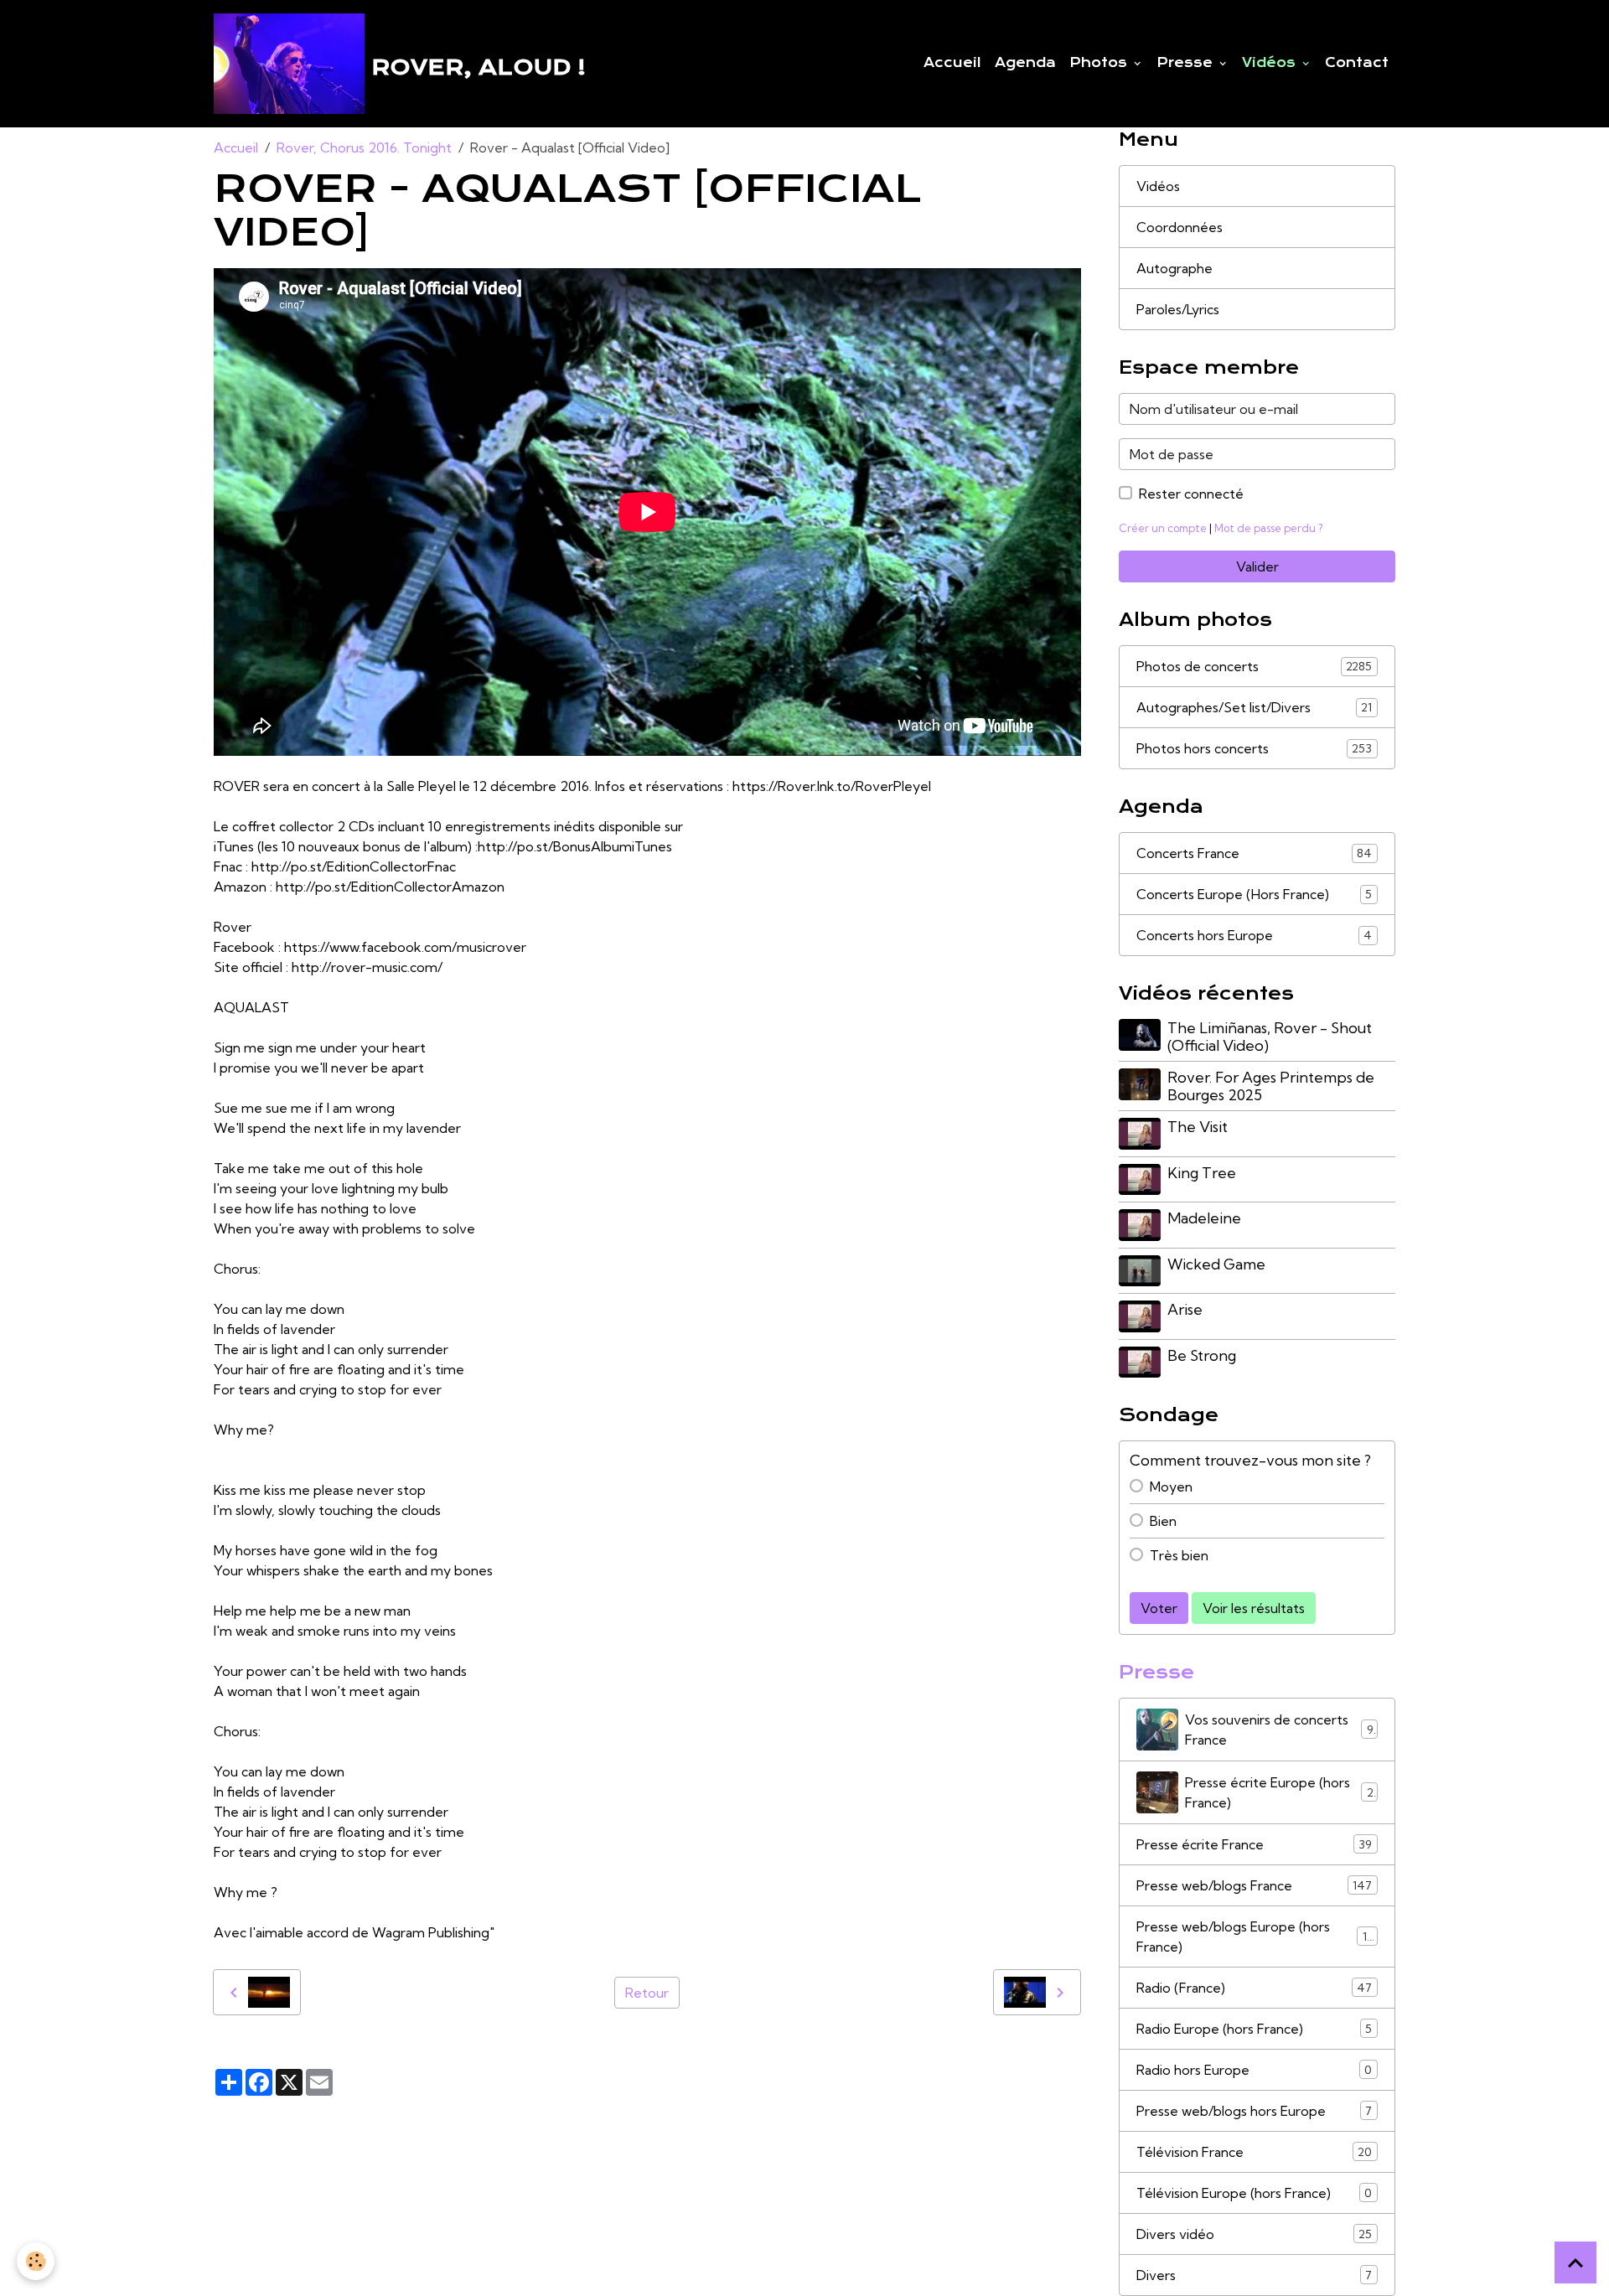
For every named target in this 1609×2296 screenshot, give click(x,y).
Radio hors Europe (1254, 2070)
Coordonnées (1180, 227)
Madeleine (1204, 1218)
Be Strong (1202, 1355)
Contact (1357, 63)
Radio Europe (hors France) (1254, 2029)
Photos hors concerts (1254, 748)
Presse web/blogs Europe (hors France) (1255, 1937)
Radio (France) (1254, 1988)
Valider (1257, 566)
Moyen (1171, 1487)
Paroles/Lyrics (1178, 309)
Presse (1187, 63)
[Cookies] (36, 2261)
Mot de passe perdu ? (1268, 528)
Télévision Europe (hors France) (1254, 2193)
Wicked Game (1216, 1264)
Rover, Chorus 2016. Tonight (364, 147)
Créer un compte (1163, 528)
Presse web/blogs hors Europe (1254, 2111)
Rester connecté (1191, 494)
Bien (1163, 1521)
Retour (647, 1993)
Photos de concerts (1254, 666)
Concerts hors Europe (1254, 935)
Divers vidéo (1254, 2234)
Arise (1185, 1309)
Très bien (1179, 1555)
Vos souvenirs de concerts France (1279, 1730)
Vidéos (1271, 63)
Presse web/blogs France (1254, 1885)
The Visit (1198, 1127)
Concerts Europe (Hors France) (1254, 894)
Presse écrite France (1254, 1844)
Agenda (1025, 63)
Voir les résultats (1254, 1608)
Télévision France (1254, 2152)
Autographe (1174, 268)
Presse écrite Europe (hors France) (1279, 1792)
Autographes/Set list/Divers (1254, 707)
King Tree (1202, 1173)
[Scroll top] (1575, 2262)
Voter (1159, 1608)
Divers (1254, 2275)
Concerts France (1254, 853)
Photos (1100, 63)
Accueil (952, 63)
